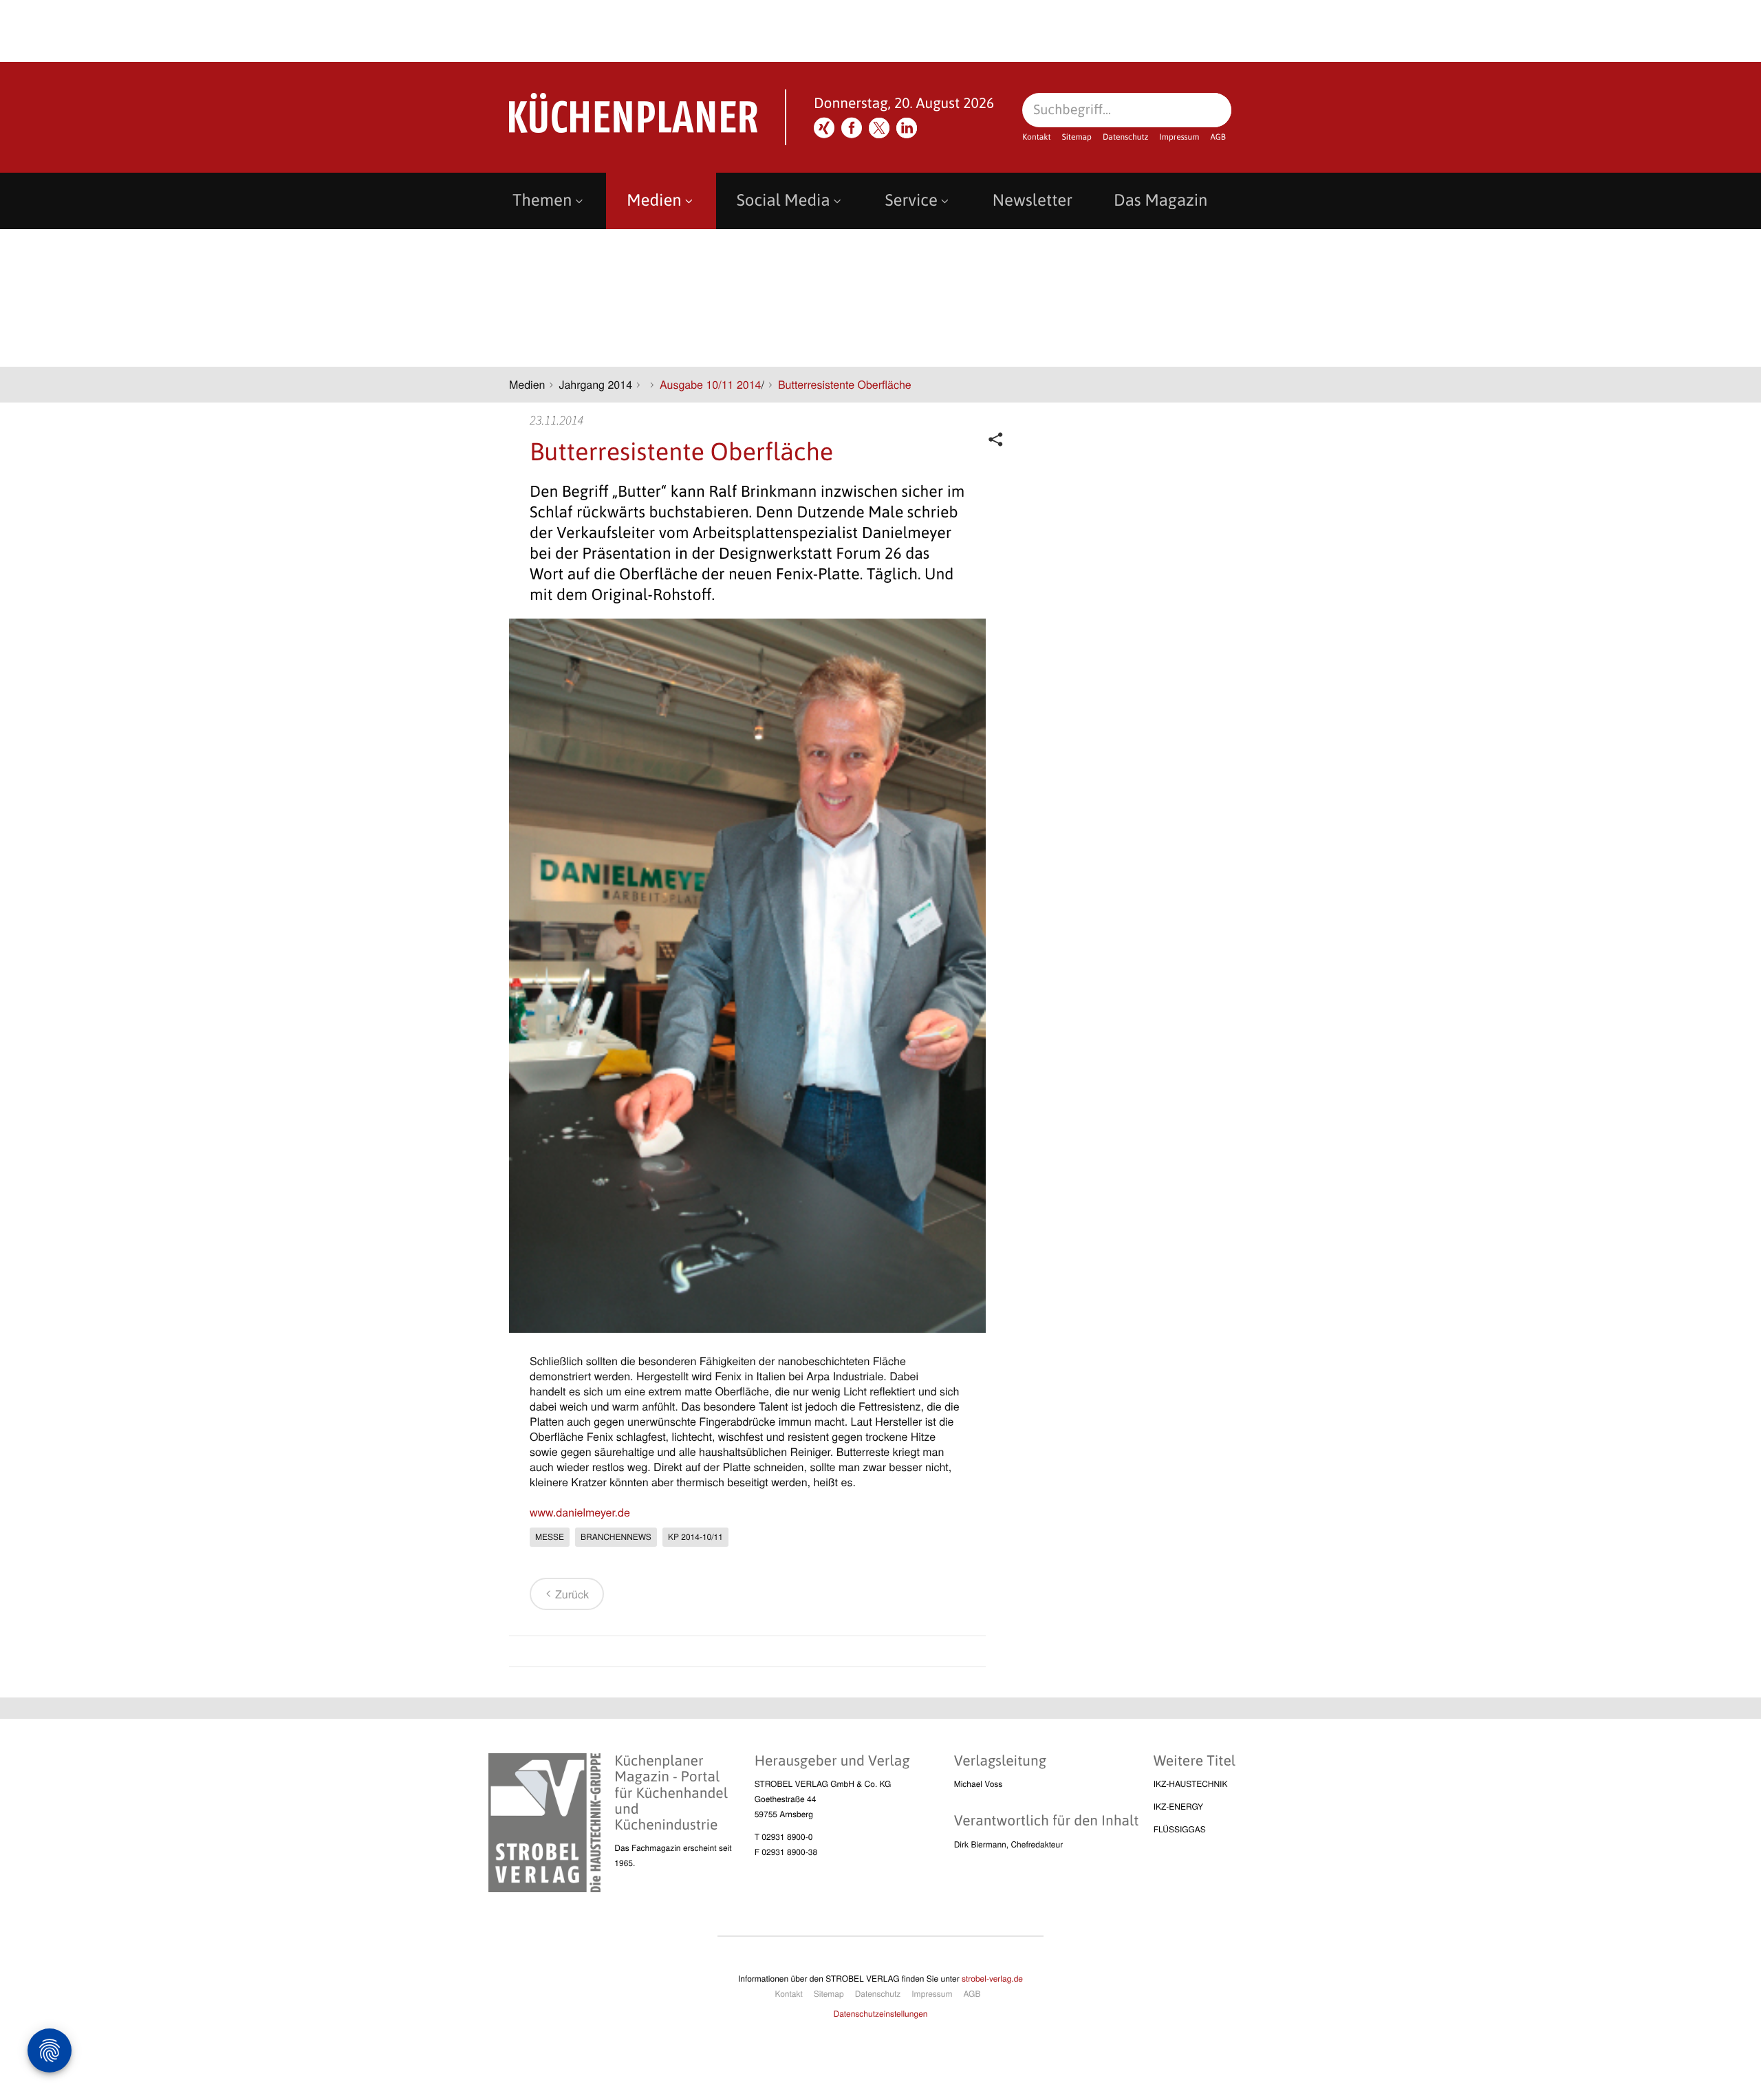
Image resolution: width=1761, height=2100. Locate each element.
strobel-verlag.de (992, 1979)
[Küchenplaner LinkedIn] (907, 128)
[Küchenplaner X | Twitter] (879, 128)
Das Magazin (1160, 201)
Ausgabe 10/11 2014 (710, 384)
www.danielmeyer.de (580, 1512)
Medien (654, 201)
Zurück (572, 1594)
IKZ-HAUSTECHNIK (1191, 1784)
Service (911, 201)
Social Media (784, 201)
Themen (542, 201)
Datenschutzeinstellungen (881, 2014)
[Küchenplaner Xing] (824, 128)
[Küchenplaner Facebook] (852, 128)
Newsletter (1033, 201)
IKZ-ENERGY (1178, 1807)
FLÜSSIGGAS (1180, 1829)
